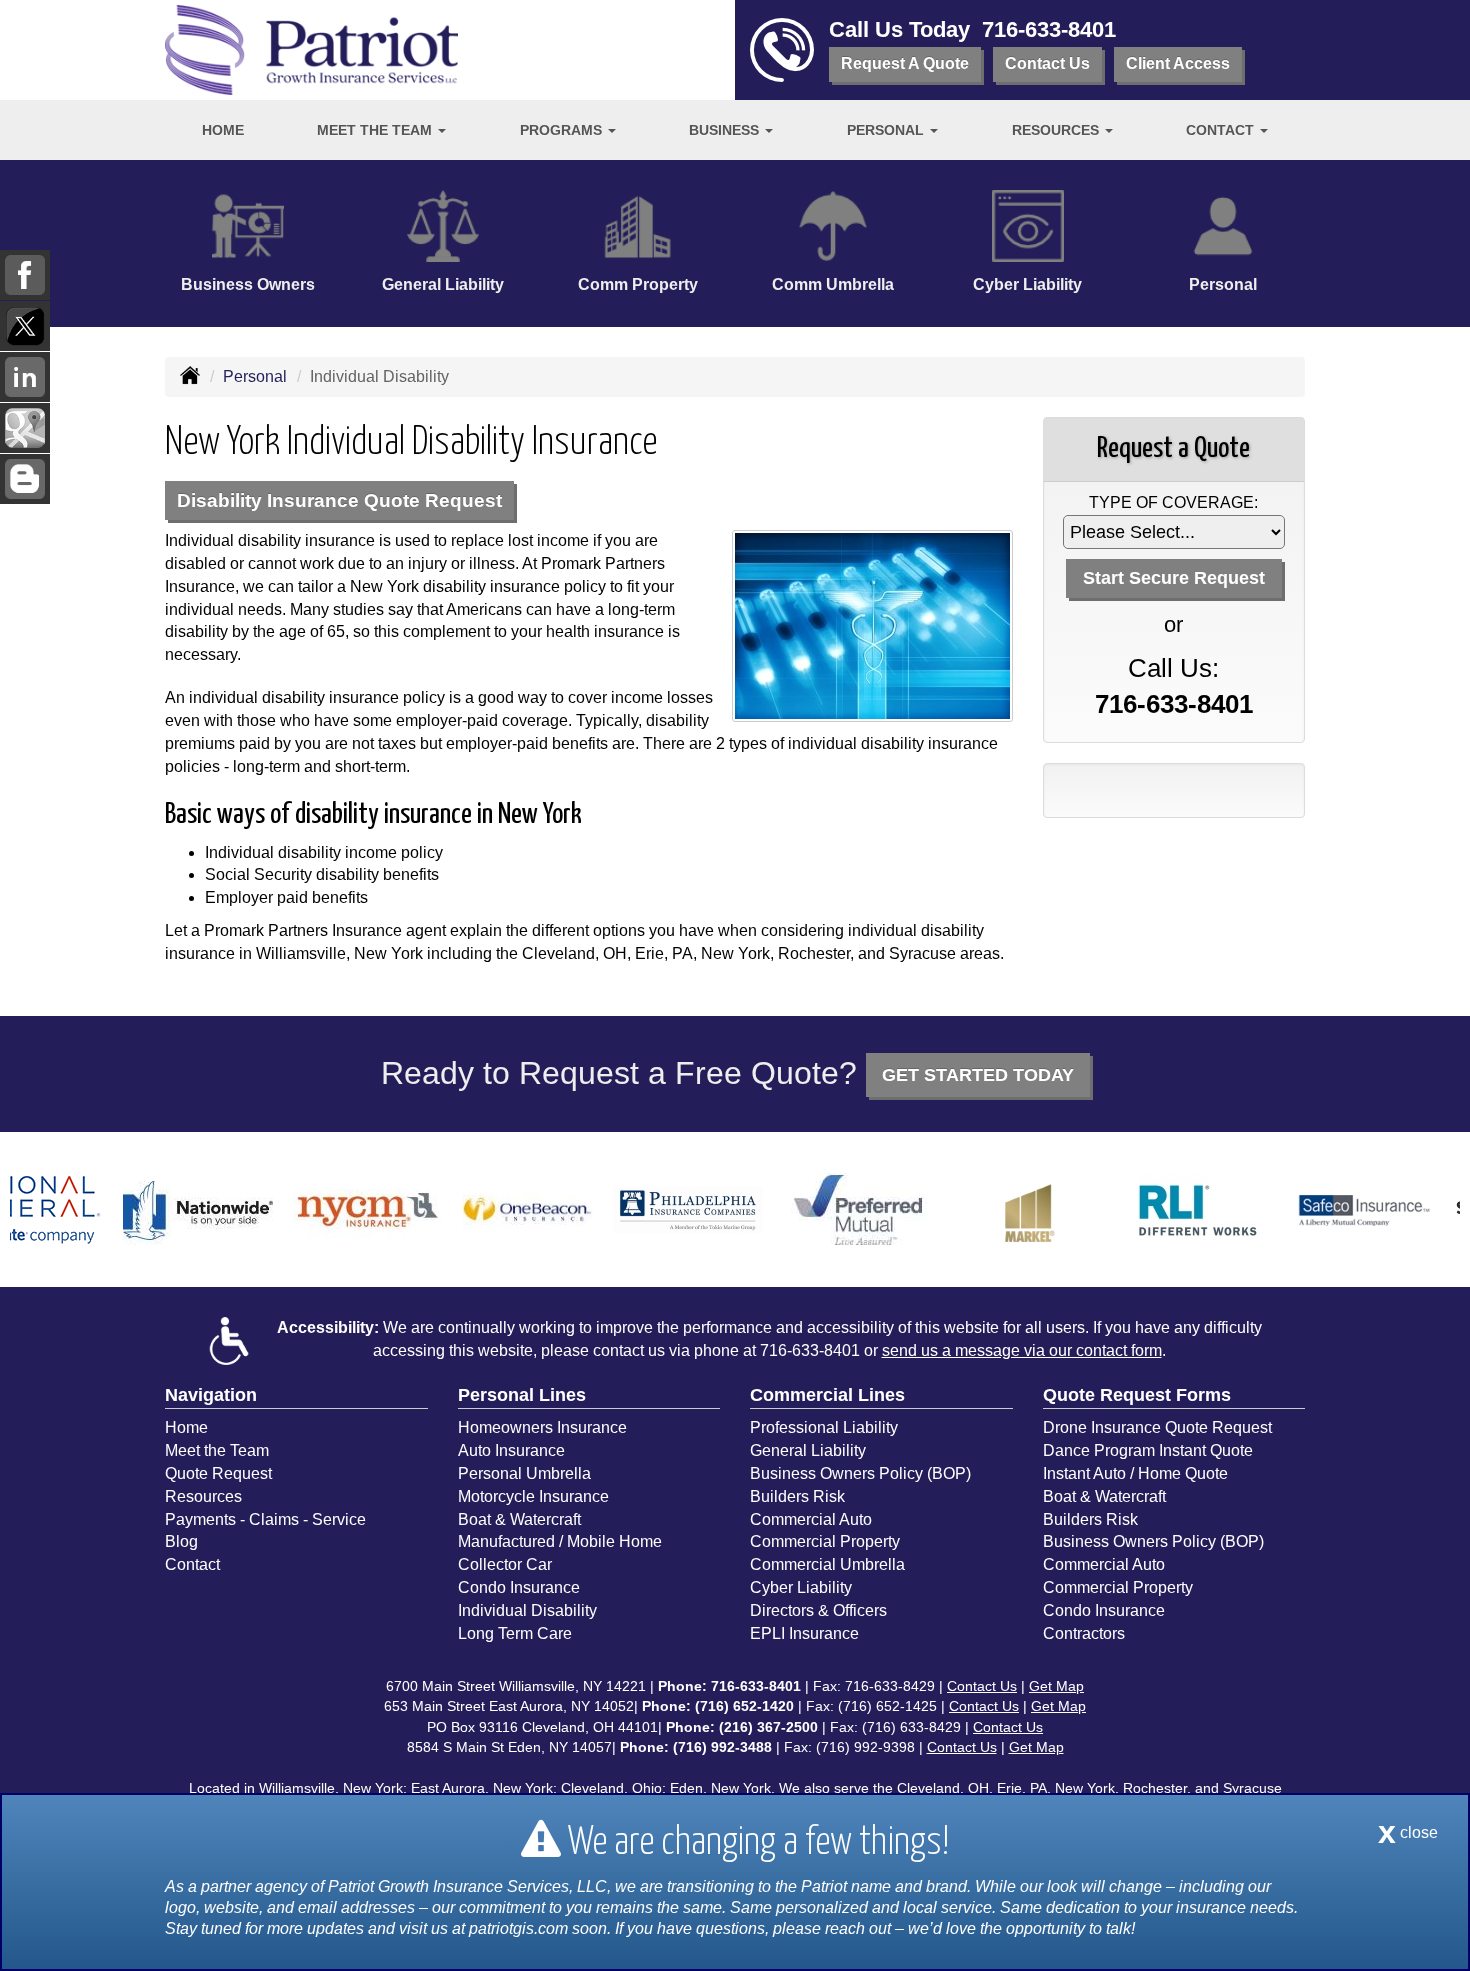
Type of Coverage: (1173, 502)
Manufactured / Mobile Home (560, 1541)
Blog (181, 1541)
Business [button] (726, 130)
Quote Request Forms (1137, 1395)
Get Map (1056, 1686)
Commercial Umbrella (827, 1564)
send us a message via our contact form (1022, 1350)
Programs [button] (563, 130)
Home (223, 130)
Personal (255, 376)
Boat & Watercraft (519, 1519)
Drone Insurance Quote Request (1157, 1427)
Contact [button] (1222, 130)
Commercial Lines (827, 1395)
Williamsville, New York (331, 1788)
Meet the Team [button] (376, 130)
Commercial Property (825, 1541)
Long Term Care (515, 1633)
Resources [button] (1057, 130)
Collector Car (505, 1564)
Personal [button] (887, 130)
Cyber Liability (801, 1587)
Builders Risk (797, 1496)
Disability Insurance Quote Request (339, 500)
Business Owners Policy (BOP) (860, 1473)
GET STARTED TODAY (978, 1075)
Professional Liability (824, 1427)
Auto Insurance (511, 1450)
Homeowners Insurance (542, 1427)
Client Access (1178, 63)
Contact (192, 1564)
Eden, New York (720, 1788)
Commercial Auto (811, 1519)
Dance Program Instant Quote (1148, 1450)
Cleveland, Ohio (611, 1788)
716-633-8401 (1049, 29)
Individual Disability (527, 1610)
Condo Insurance (519, 1587)
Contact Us (1047, 63)
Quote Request (218, 1473)
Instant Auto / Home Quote (1135, 1473)
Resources (203, 1496)
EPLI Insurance (804, 1633)
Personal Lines (522, 1395)
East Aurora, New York (482, 1788)
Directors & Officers (818, 1610)
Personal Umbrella (524, 1473)
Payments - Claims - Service (265, 1519)
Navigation (211, 1395)
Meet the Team (217, 1450)
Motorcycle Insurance (533, 1496)
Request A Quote (905, 63)
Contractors (1084, 1633)
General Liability (808, 1450)
